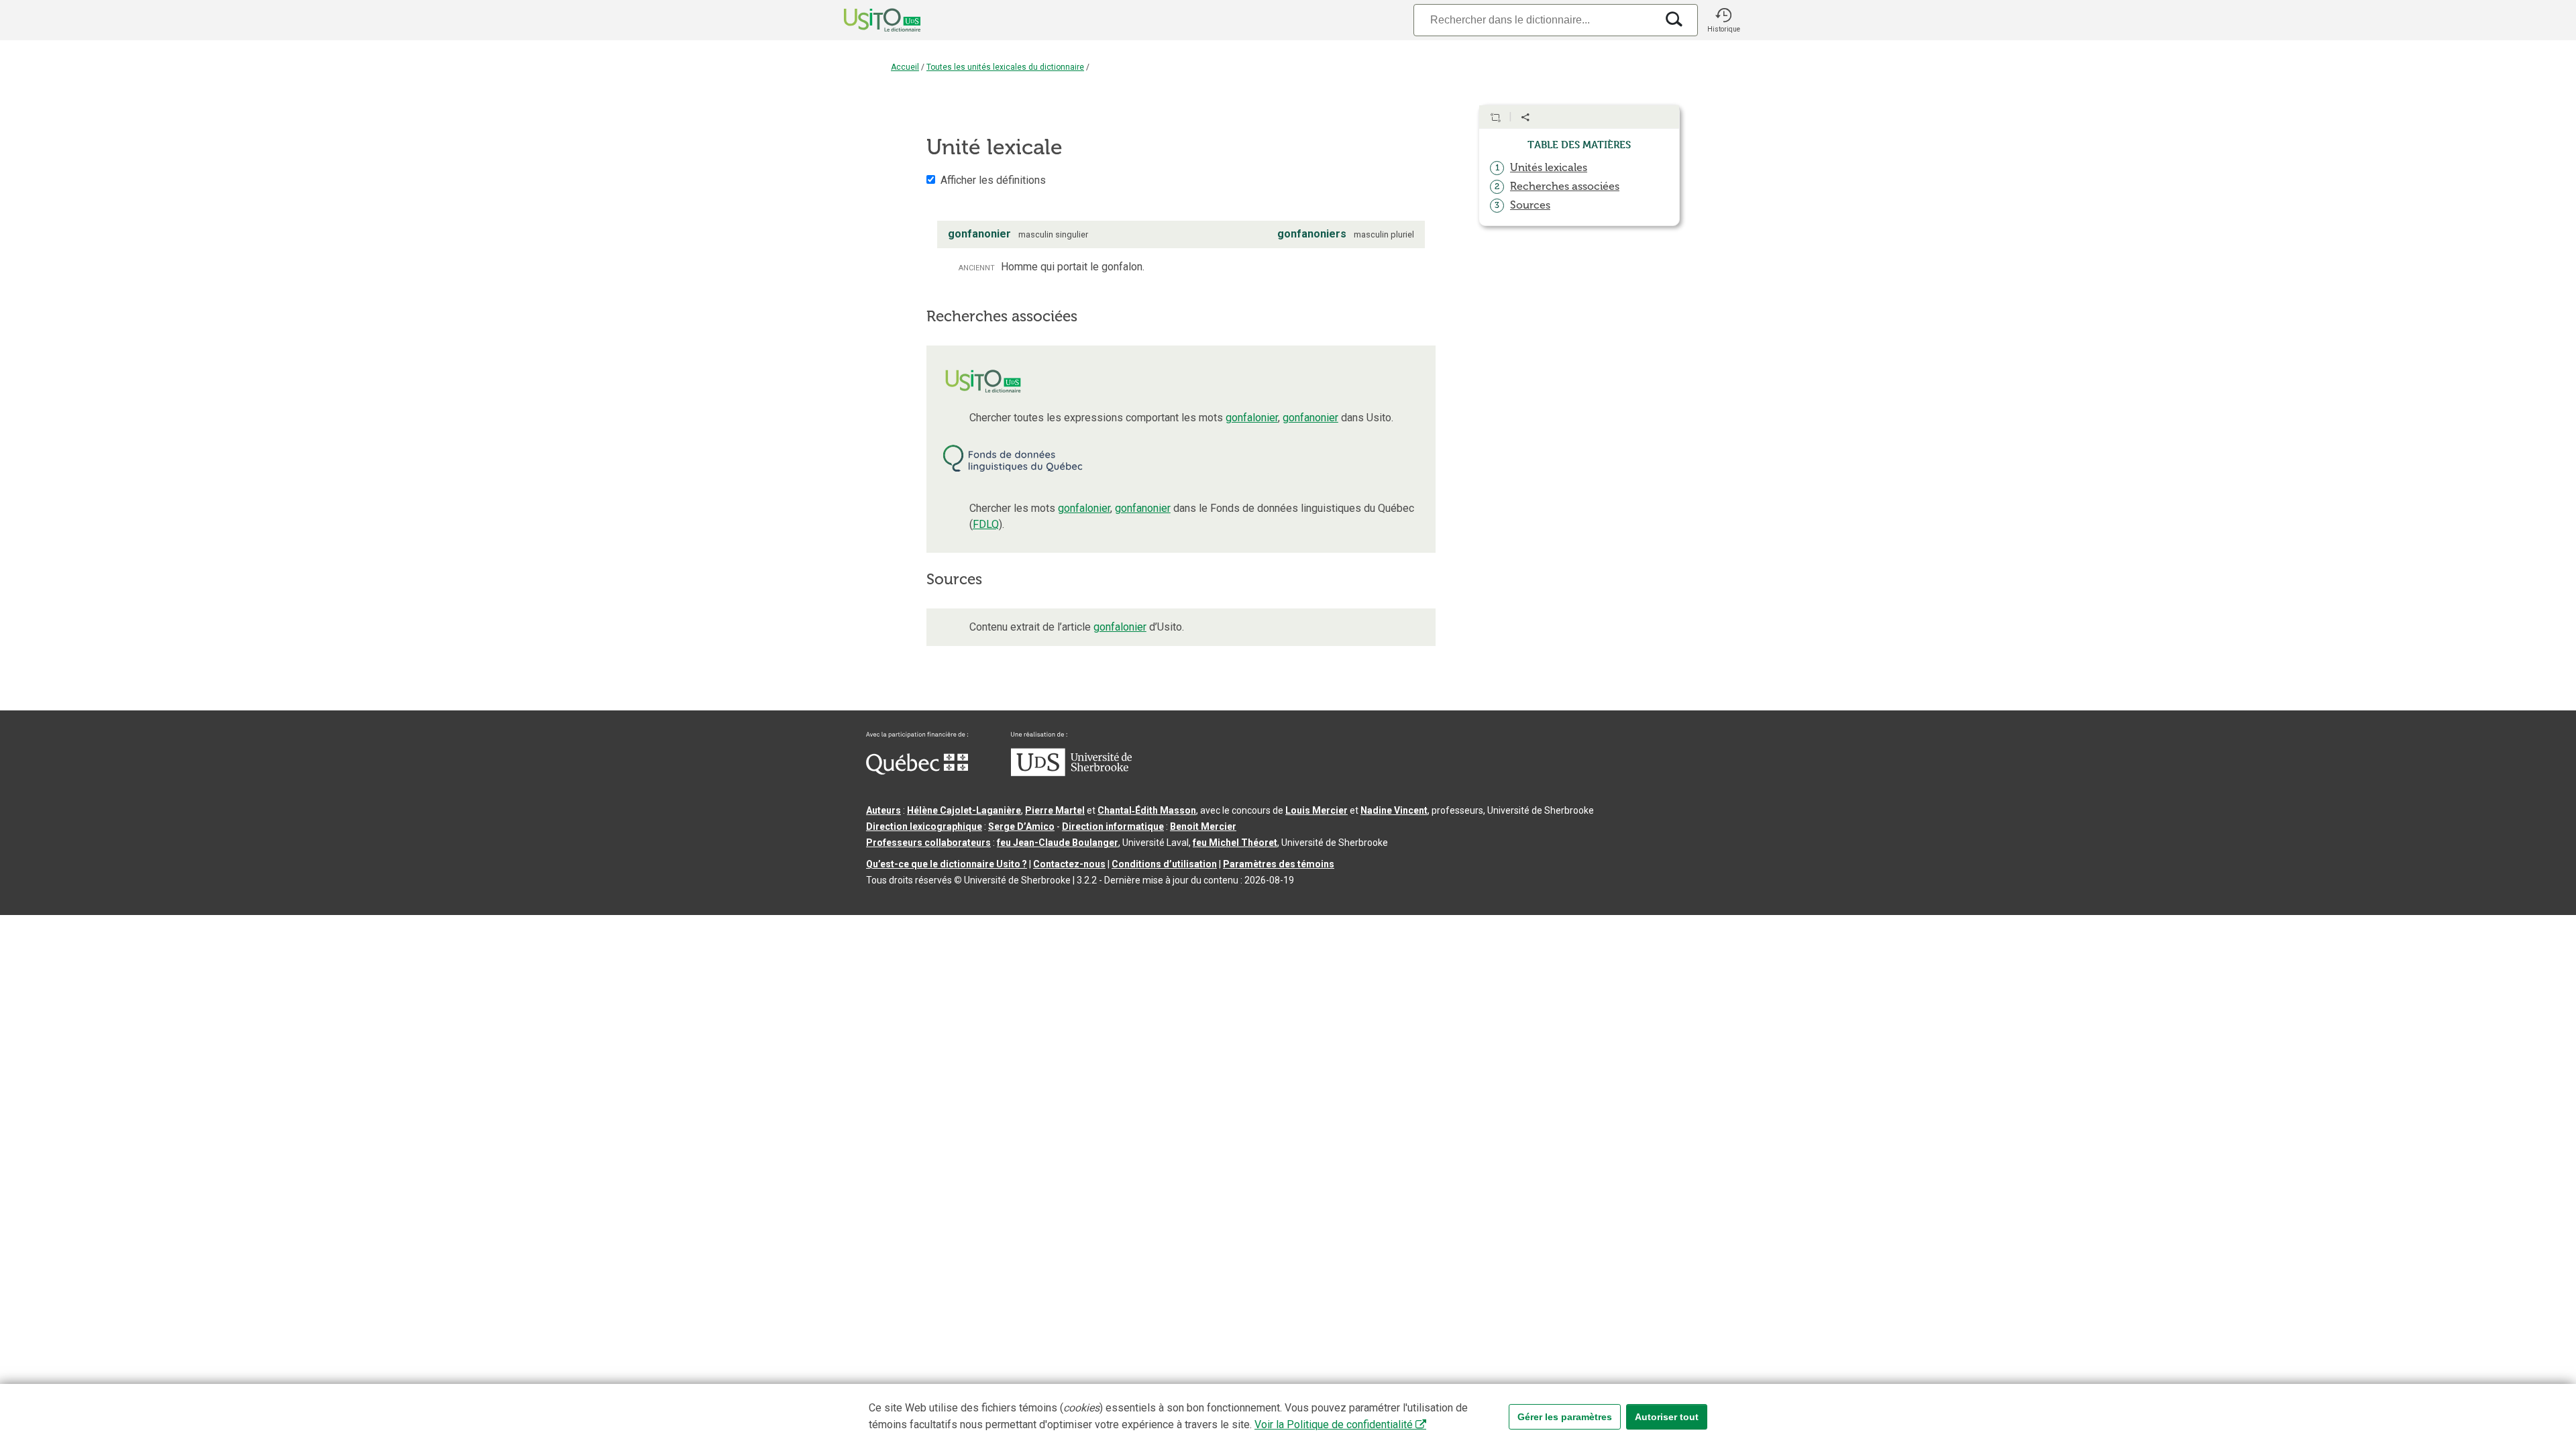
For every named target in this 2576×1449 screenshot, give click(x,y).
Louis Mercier (1317, 810)
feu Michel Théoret (1235, 843)
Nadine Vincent (1394, 810)
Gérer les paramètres (1565, 1417)
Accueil (905, 67)
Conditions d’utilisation (1164, 864)
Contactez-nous (1069, 864)
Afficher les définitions (993, 180)
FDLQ (986, 524)
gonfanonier (1310, 418)
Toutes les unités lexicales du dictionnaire (1005, 67)
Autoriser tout (1667, 1417)
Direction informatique (1113, 826)
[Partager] (1525, 117)
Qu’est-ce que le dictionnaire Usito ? (947, 864)
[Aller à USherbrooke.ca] (1071, 773)
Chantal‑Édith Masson (1147, 810)
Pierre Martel (1055, 810)
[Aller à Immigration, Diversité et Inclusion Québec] (917, 771)
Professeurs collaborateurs (928, 843)
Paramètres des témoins (1279, 864)
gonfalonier (1252, 418)
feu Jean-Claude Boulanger (1058, 843)
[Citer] (1495, 117)
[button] (1723, 20)
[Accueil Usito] (867, 20)
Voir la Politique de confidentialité (1334, 1425)
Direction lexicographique (924, 826)
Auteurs (883, 810)
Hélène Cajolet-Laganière (964, 810)
